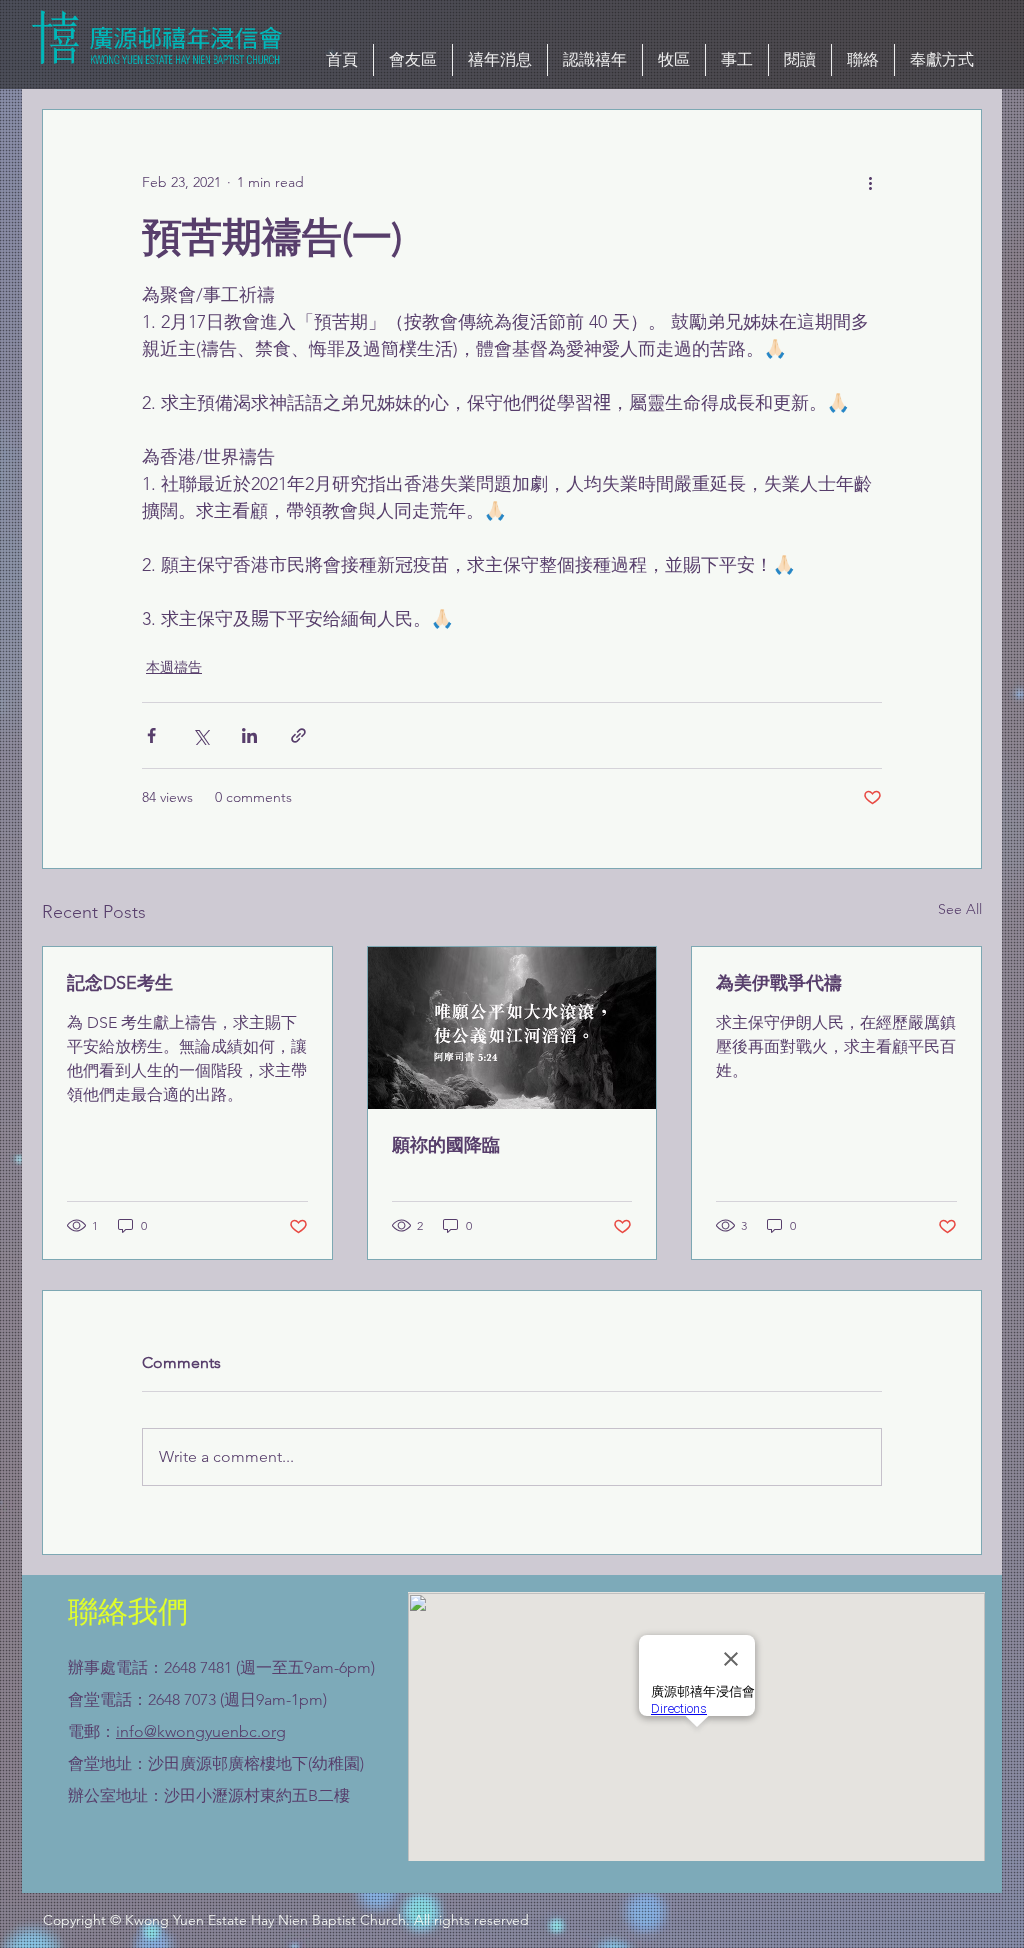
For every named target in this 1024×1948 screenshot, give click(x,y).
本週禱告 (174, 667)
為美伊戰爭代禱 (779, 983)
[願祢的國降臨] (512, 1028)
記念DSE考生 (120, 983)
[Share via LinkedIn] (249, 735)
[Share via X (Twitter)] (200, 735)
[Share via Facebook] (151, 735)
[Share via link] (298, 735)
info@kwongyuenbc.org (201, 1731)
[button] (500, 60)
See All (960, 909)
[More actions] (870, 182)
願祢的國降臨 (446, 1145)
